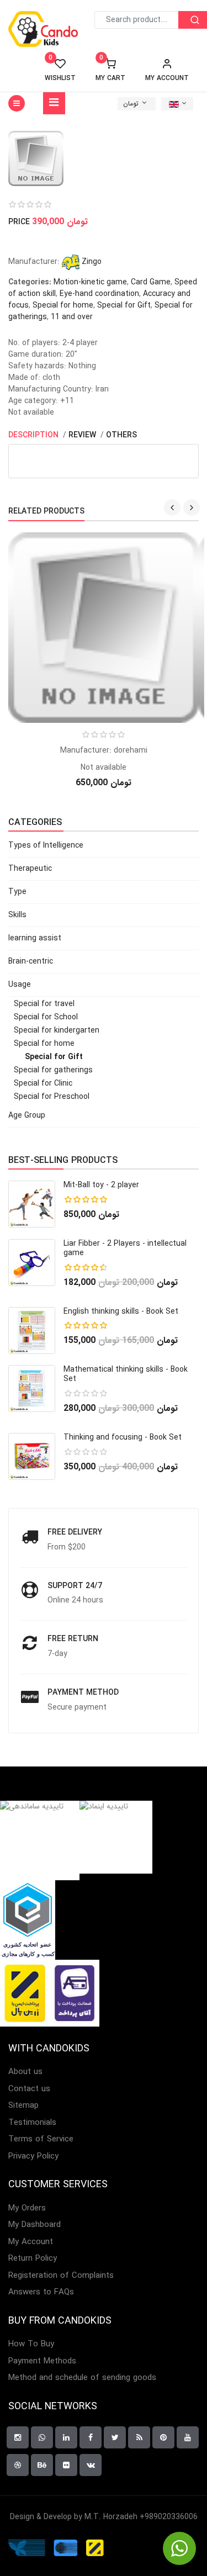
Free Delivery (75, 1532)
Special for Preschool (52, 1097)
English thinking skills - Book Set (121, 1311)
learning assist (35, 938)
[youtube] (188, 2437)
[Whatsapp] (42, 2437)
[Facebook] (91, 2437)
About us (25, 2072)
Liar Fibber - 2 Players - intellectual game (125, 1248)
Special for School (46, 1017)
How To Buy (31, 2344)
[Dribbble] (18, 2465)
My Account (31, 2242)
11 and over (72, 317)
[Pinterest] (163, 2437)
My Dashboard (34, 2225)
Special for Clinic (43, 1083)
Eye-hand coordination (99, 294)
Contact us (29, 2089)
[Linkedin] (66, 2437)
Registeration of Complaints (61, 2276)
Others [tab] (121, 435)
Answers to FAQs (41, 2292)
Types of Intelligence (46, 845)
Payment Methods (42, 2361)
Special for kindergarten (57, 1030)
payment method (83, 1692)
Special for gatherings (53, 1070)
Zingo (91, 262)
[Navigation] (54, 103)
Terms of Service (41, 2139)
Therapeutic (30, 869)
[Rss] (139, 2437)
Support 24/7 (75, 1586)
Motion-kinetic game (90, 282)
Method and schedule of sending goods (82, 2378)
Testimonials (32, 2123)
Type (17, 892)
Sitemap (23, 2106)
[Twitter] (115, 2437)
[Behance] (42, 2465)
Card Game (151, 282)
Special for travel (44, 1004)
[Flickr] (66, 2465)
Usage (20, 985)
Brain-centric (31, 961)
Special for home (63, 305)
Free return (73, 1639)
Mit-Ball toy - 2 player (101, 1185)
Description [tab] (34, 435)
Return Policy (33, 2259)
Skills (17, 915)
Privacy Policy (33, 2157)
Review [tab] (83, 435)
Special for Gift (124, 305)
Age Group (27, 1115)
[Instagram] (18, 2437)
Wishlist (60, 70)
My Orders (27, 2209)
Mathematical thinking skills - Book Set (126, 1374)
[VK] (91, 2465)
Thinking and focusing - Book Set (123, 1437)
